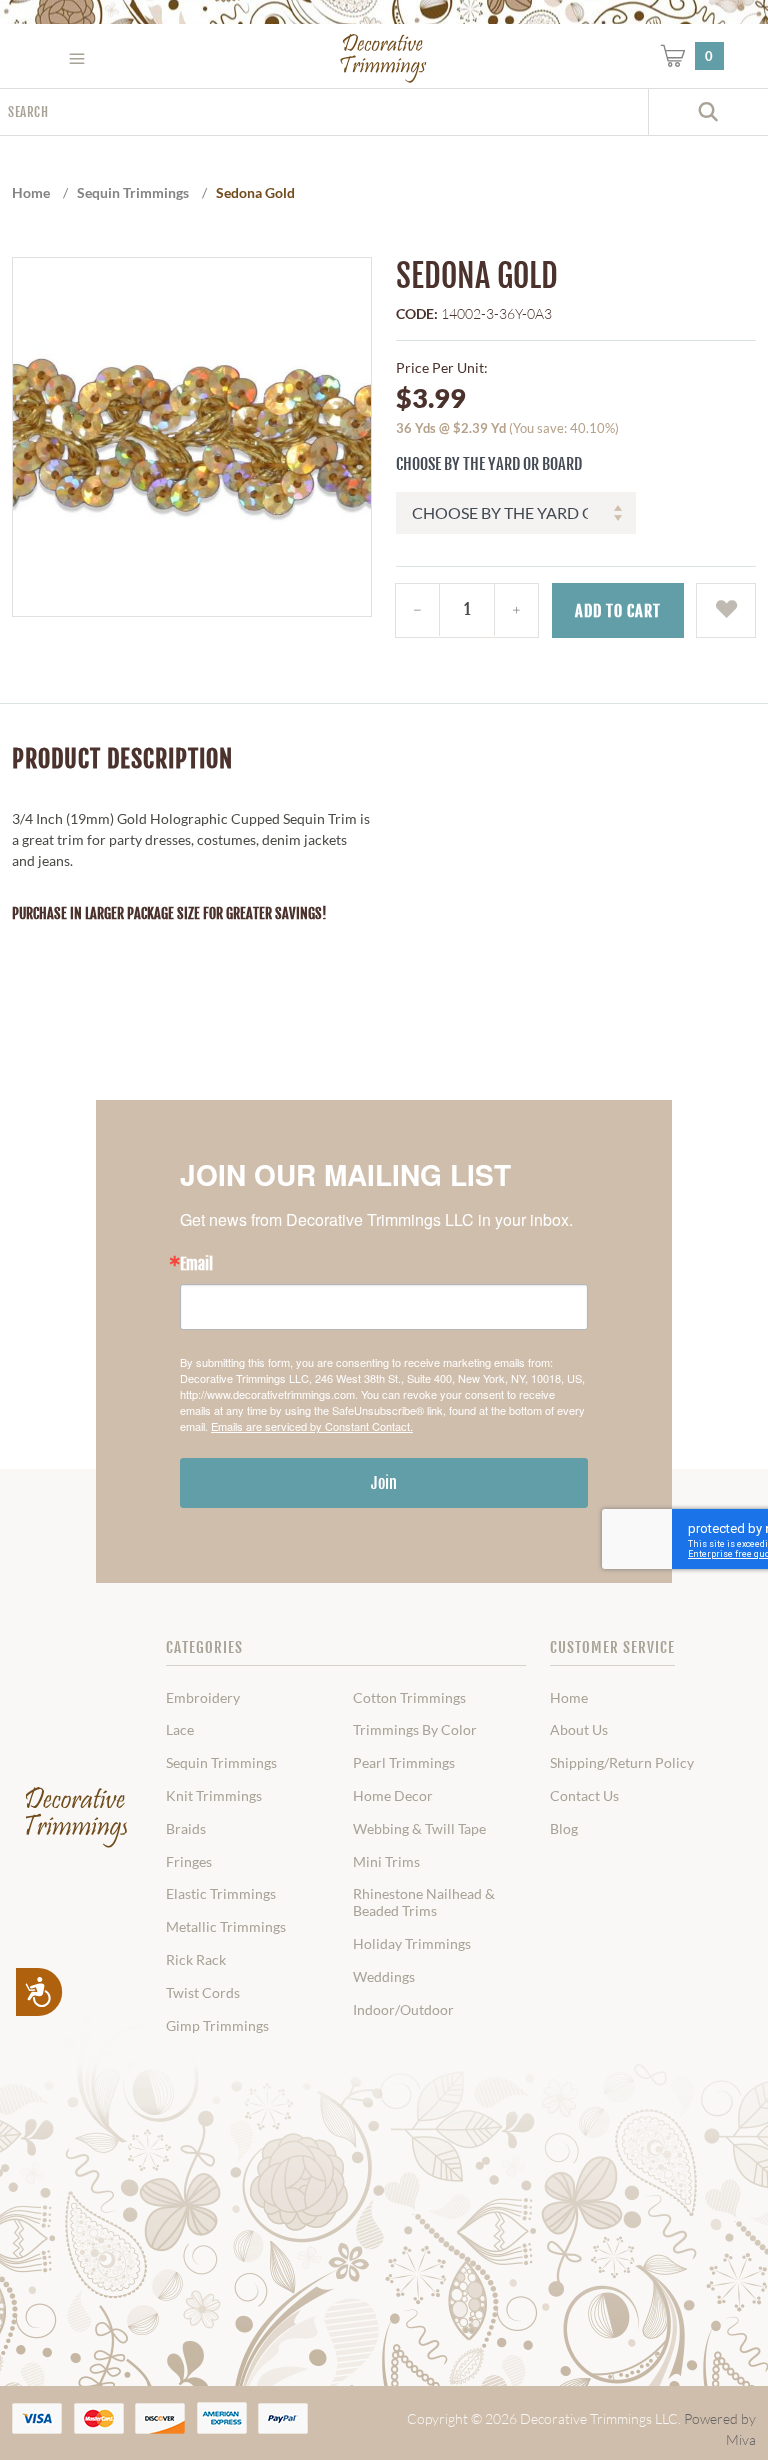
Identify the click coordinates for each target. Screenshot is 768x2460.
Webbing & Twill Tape (419, 1829)
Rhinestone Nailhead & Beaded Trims (424, 1902)
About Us (579, 1730)
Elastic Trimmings (221, 1894)
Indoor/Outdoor (403, 2010)
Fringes (189, 1862)
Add (618, 611)
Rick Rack (196, 1960)
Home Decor (393, 1796)
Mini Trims (386, 1862)
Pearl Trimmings (404, 1763)
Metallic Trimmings (226, 1927)
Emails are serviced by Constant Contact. (312, 1426)
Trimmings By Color (415, 1730)
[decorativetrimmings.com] (76, 1817)
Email (196, 1264)
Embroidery (203, 1698)
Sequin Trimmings (221, 1763)
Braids (186, 1829)
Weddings (384, 1977)
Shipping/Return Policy (622, 1763)
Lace (180, 1730)
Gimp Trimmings (217, 2026)
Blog (564, 1829)
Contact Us (584, 1796)
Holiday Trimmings (412, 1944)
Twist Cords (203, 1993)
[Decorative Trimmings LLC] (383, 58)
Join (384, 1483)
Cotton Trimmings (409, 1698)
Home (569, 1698)
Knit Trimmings (214, 1796)
